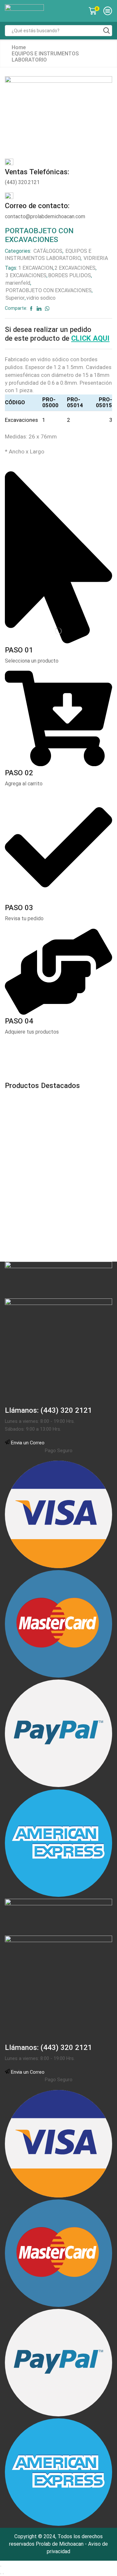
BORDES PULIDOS (70, 275)
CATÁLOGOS (48, 251)
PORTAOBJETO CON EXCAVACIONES (49, 290)
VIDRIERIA (96, 258)
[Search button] (107, 31)
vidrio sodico (41, 298)
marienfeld (18, 283)
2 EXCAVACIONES (75, 268)
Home (19, 47)
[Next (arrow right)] (3, 2574)
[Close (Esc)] (1, 2566)
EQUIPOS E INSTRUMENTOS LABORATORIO (45, 57)
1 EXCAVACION (36, 268)
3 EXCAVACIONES (26, 275)
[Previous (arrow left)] (1, 2574)
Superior (15, 298)
